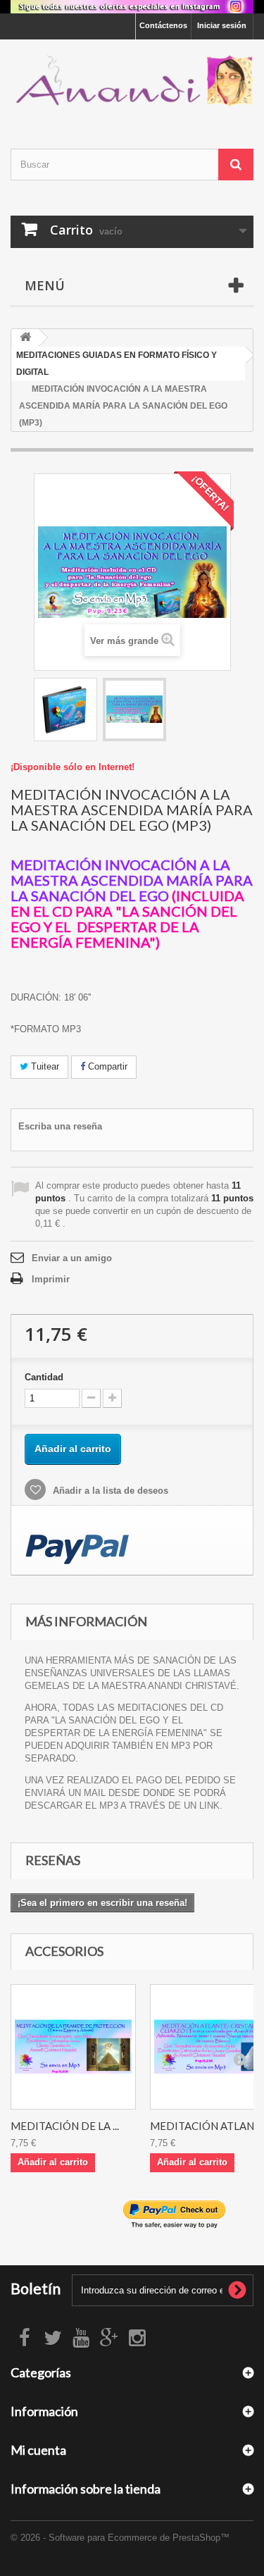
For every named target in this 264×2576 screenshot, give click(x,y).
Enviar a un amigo (72, 1258)
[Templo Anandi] (132, 82)
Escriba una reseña (60, 1126)
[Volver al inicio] (25, 338)
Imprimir (51, 1279)
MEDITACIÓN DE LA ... (65, 2126)
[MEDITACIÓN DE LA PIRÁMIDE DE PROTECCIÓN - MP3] (73, 2047)
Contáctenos (163, 25)
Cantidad (44, 1377)
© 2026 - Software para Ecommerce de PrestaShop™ (120, 2538)
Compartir (106, 1066)
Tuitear (44, 1066)
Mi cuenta (38, 2450)
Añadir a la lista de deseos (109, 1491)
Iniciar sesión (222, 25)
